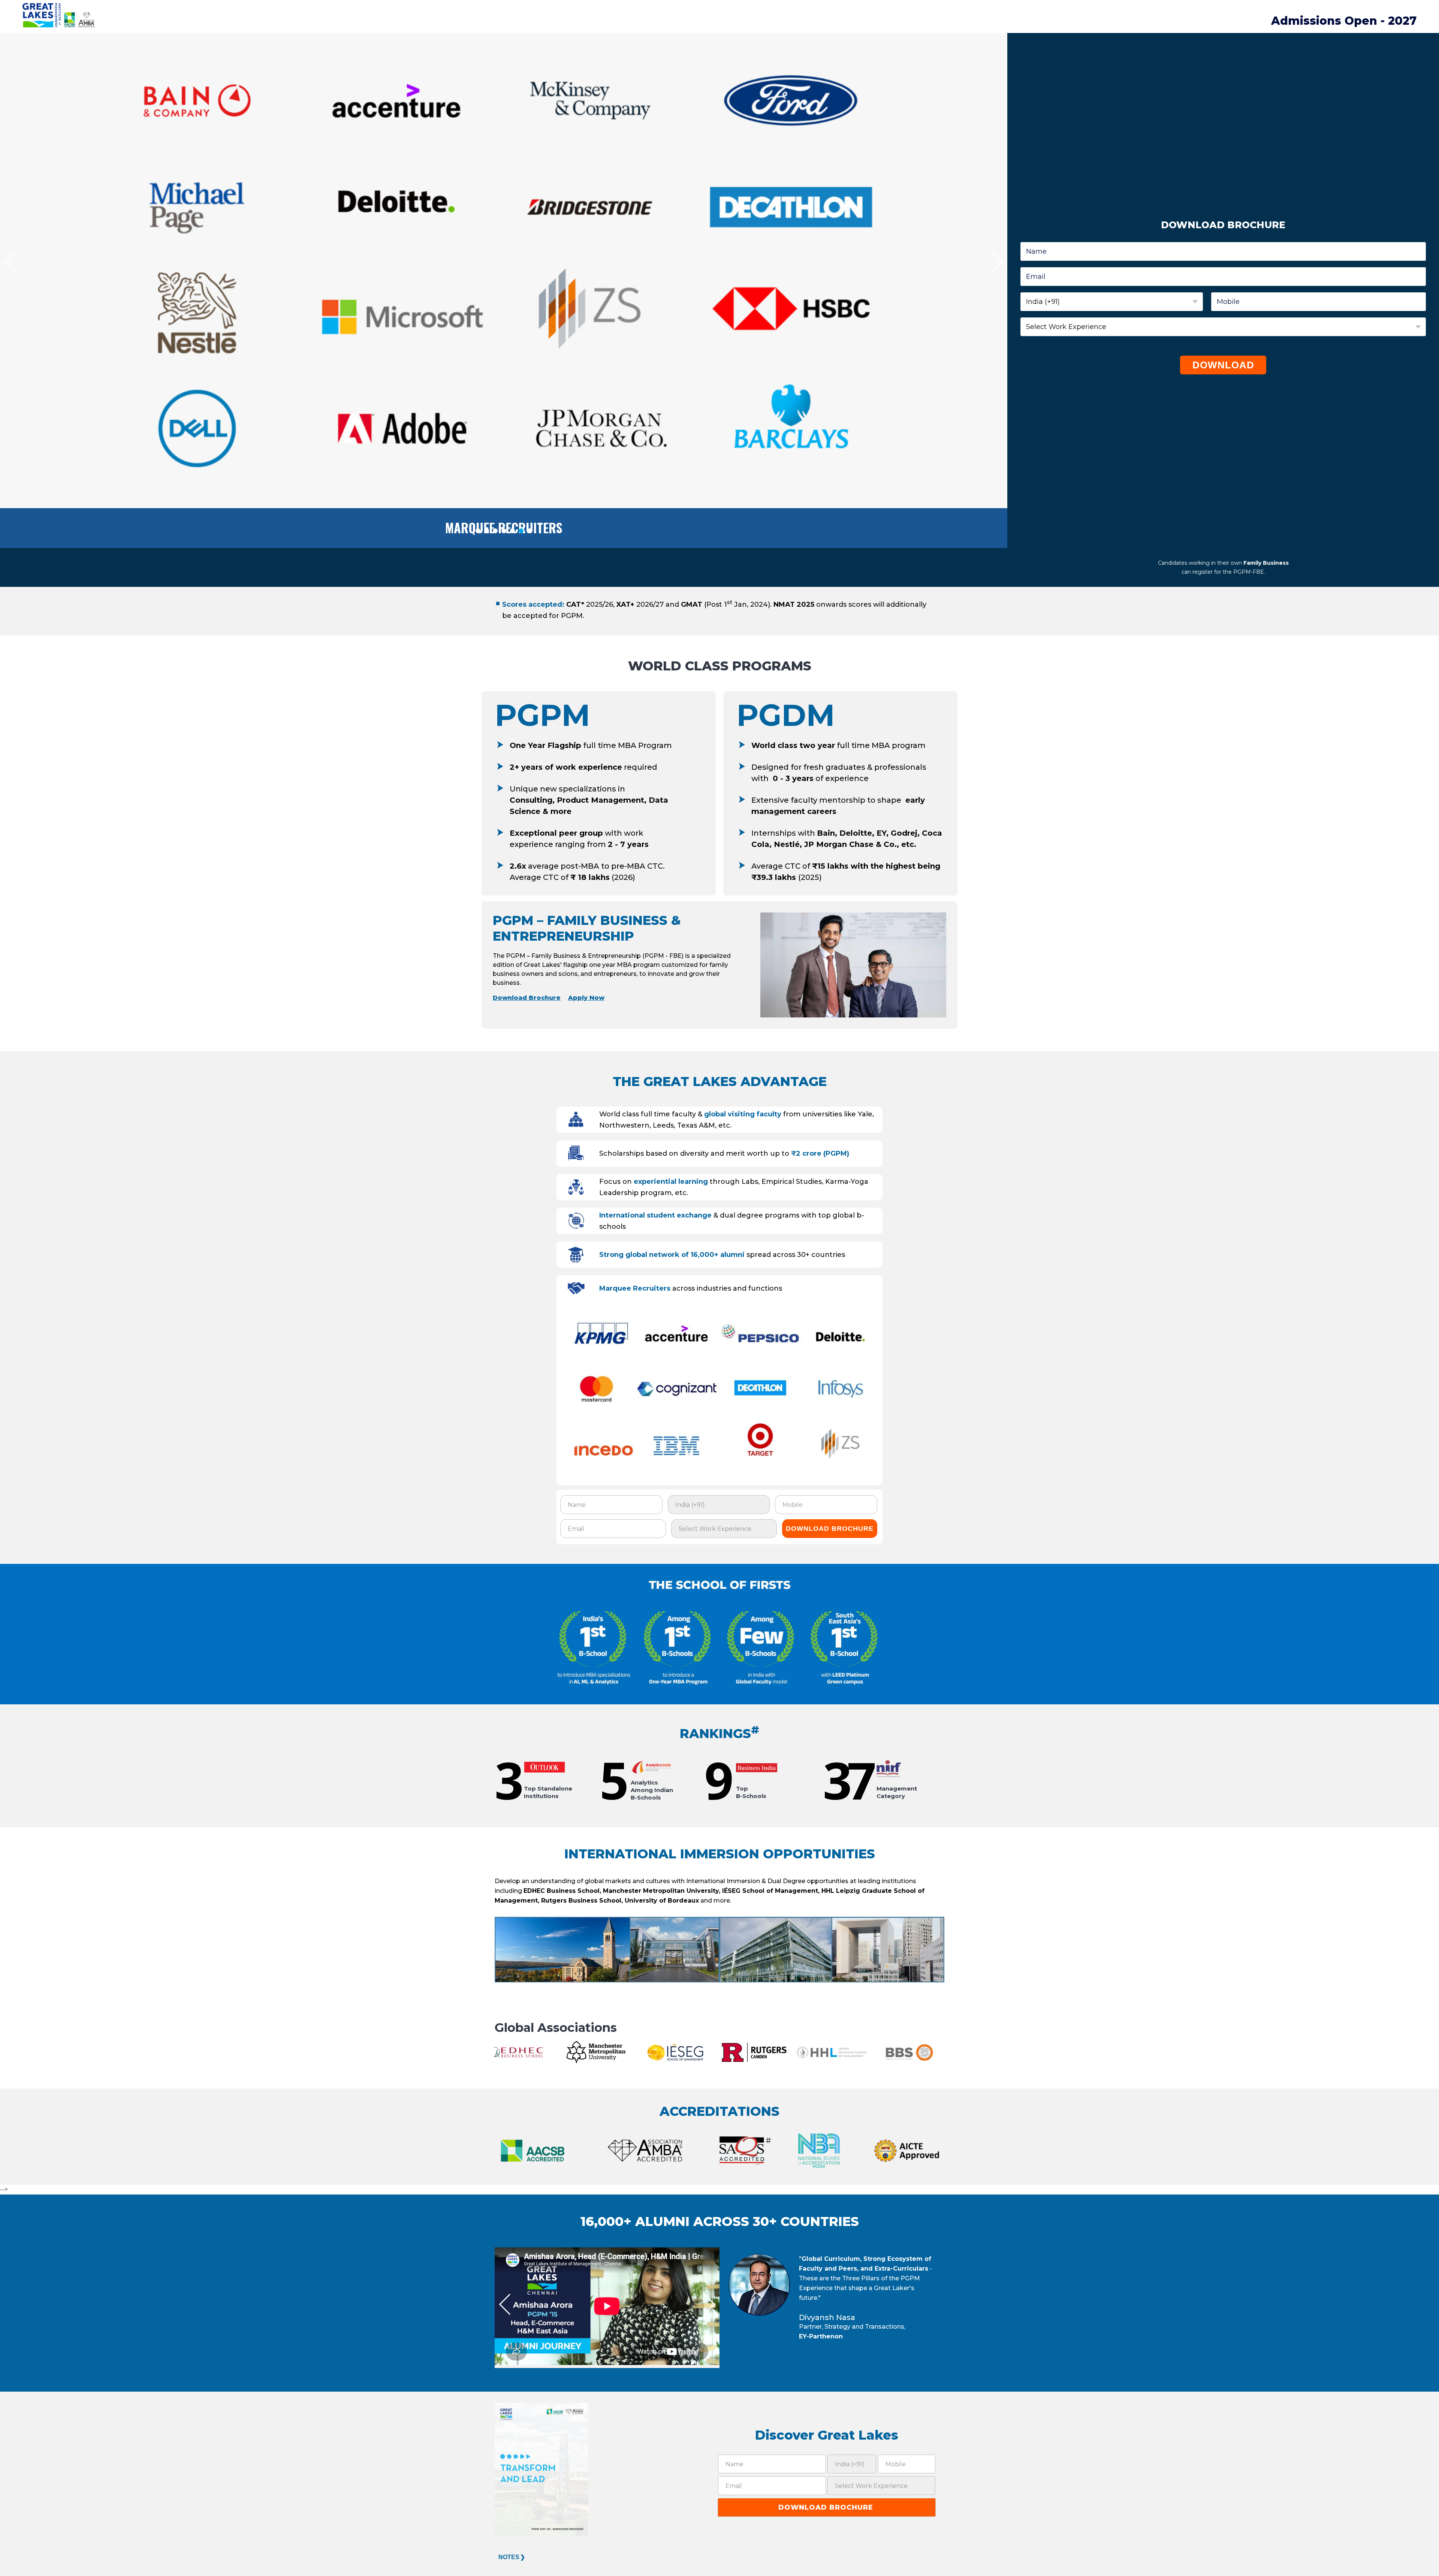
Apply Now (586, 998)
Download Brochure (527, 998)
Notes (509, 2557)
